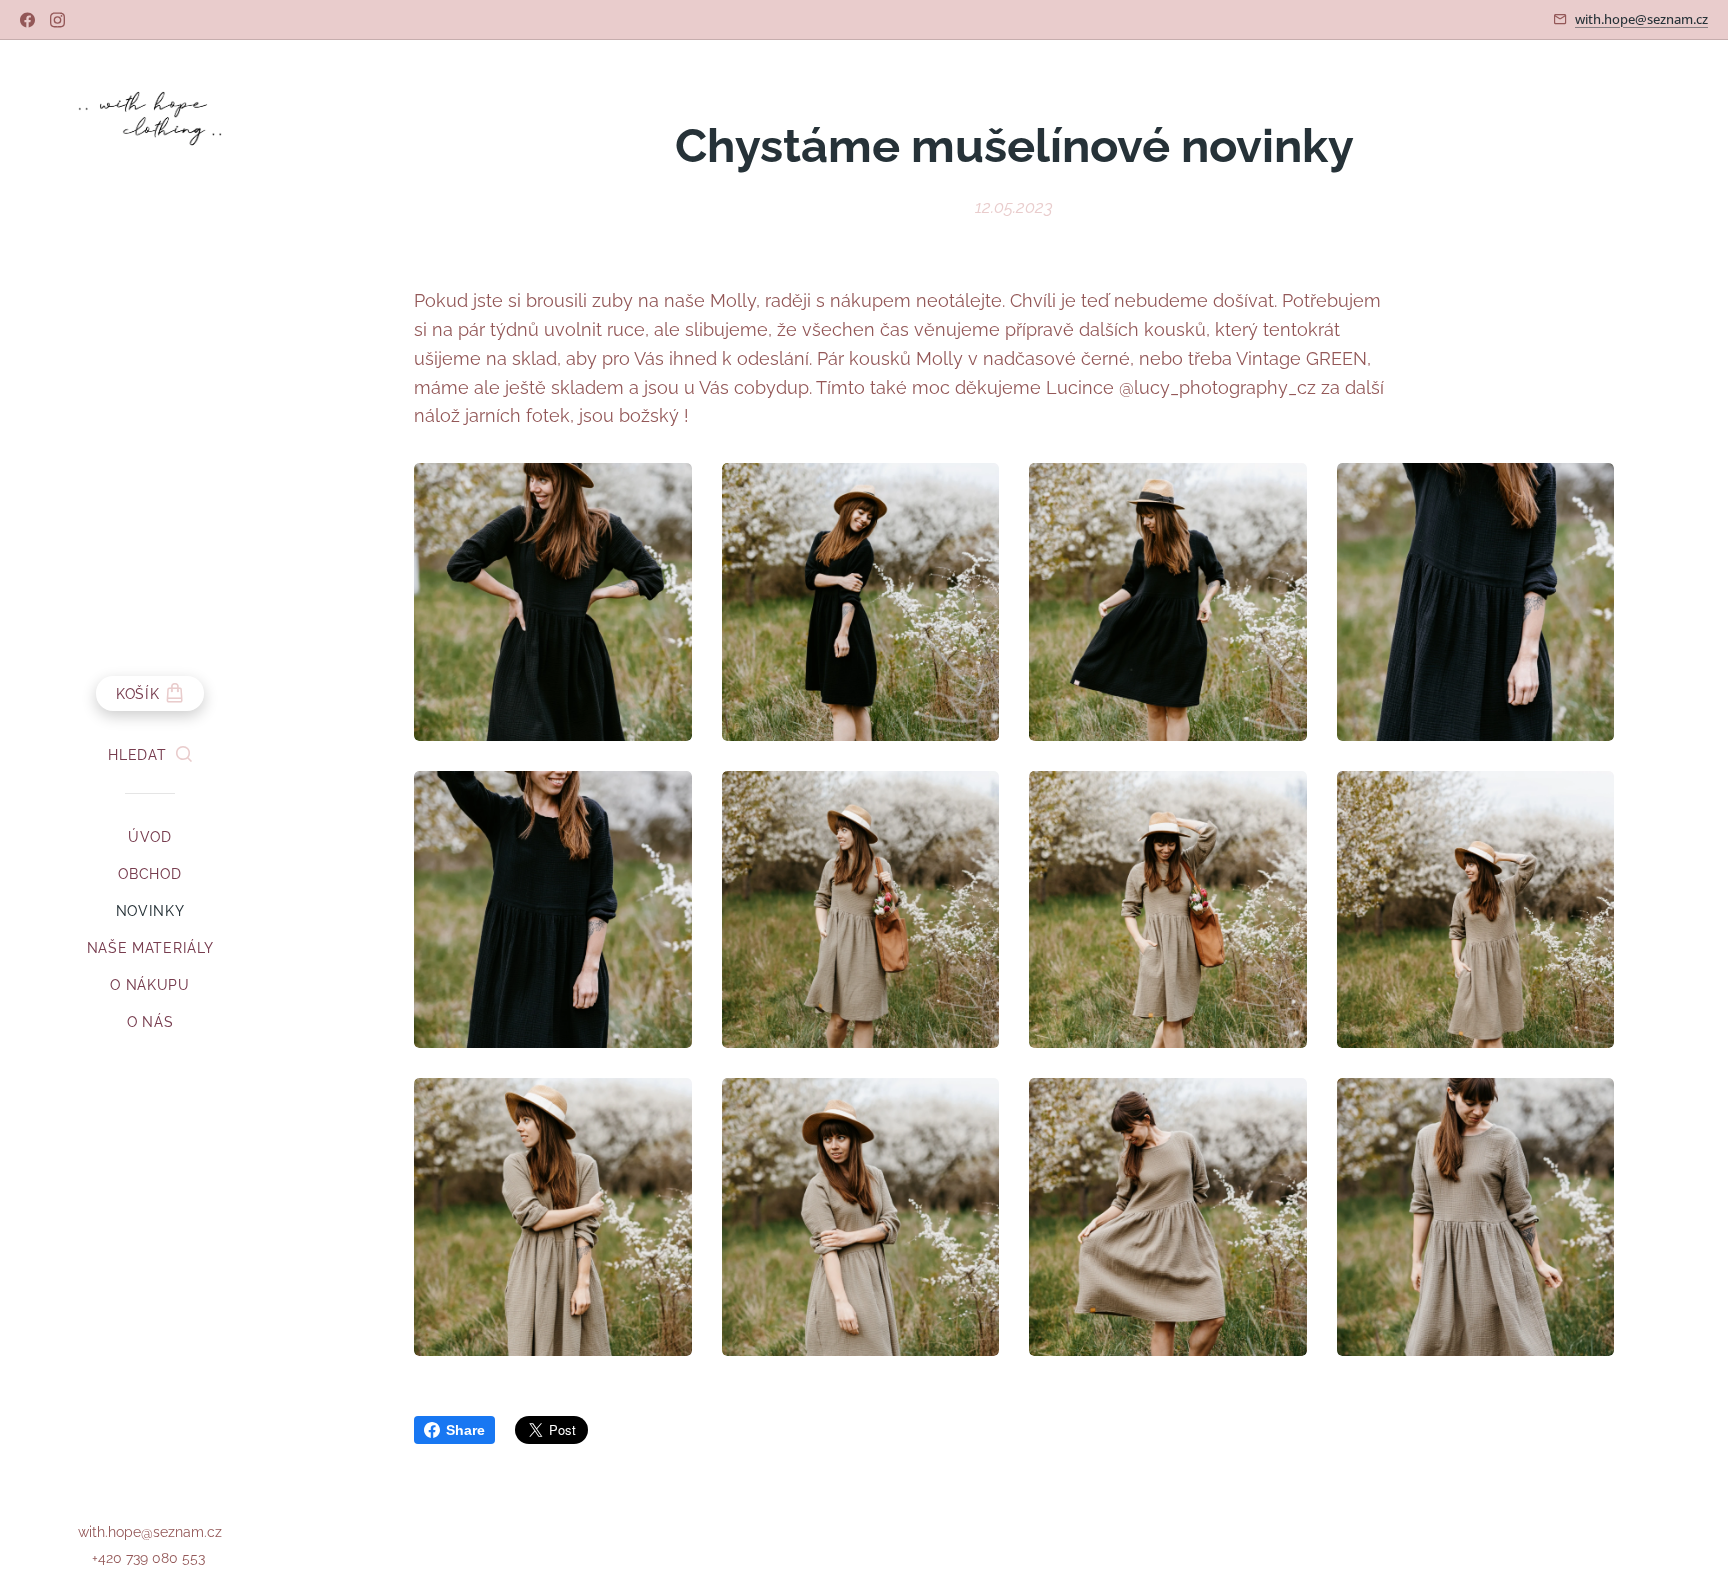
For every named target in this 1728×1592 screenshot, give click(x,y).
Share (465, 1430)
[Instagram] (57, 20)
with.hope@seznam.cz (1641, 19)
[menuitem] (150, 837)
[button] (149, 755)
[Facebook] (27, 20)
